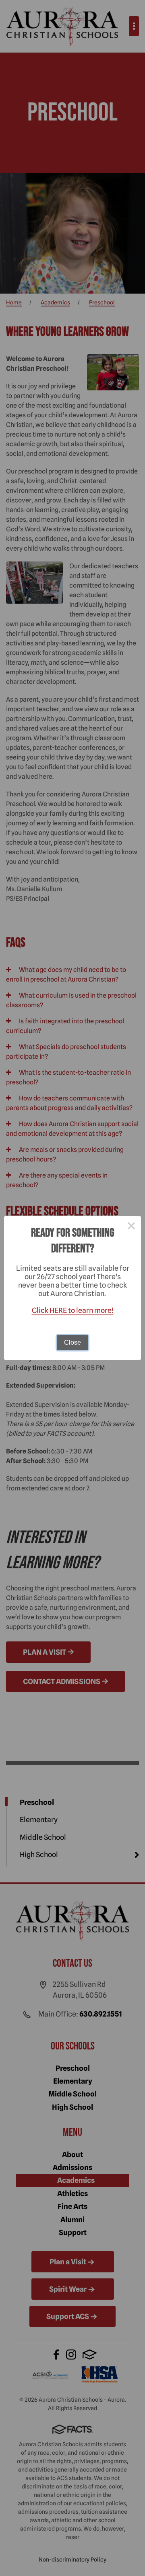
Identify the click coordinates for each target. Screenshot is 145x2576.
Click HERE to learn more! (73, 1310)
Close (72, 1342)
